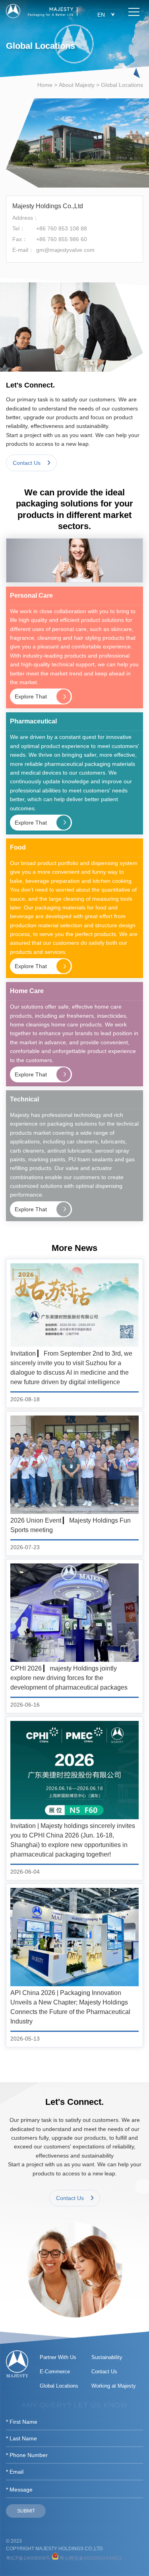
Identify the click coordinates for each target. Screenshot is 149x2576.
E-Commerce (55, 2372)
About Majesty (77, 85)
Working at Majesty (114, 2386)
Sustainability (107, 2357)
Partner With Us (58, 2357)
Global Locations (122, 85)
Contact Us (104, 2372)
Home (45, 85)
